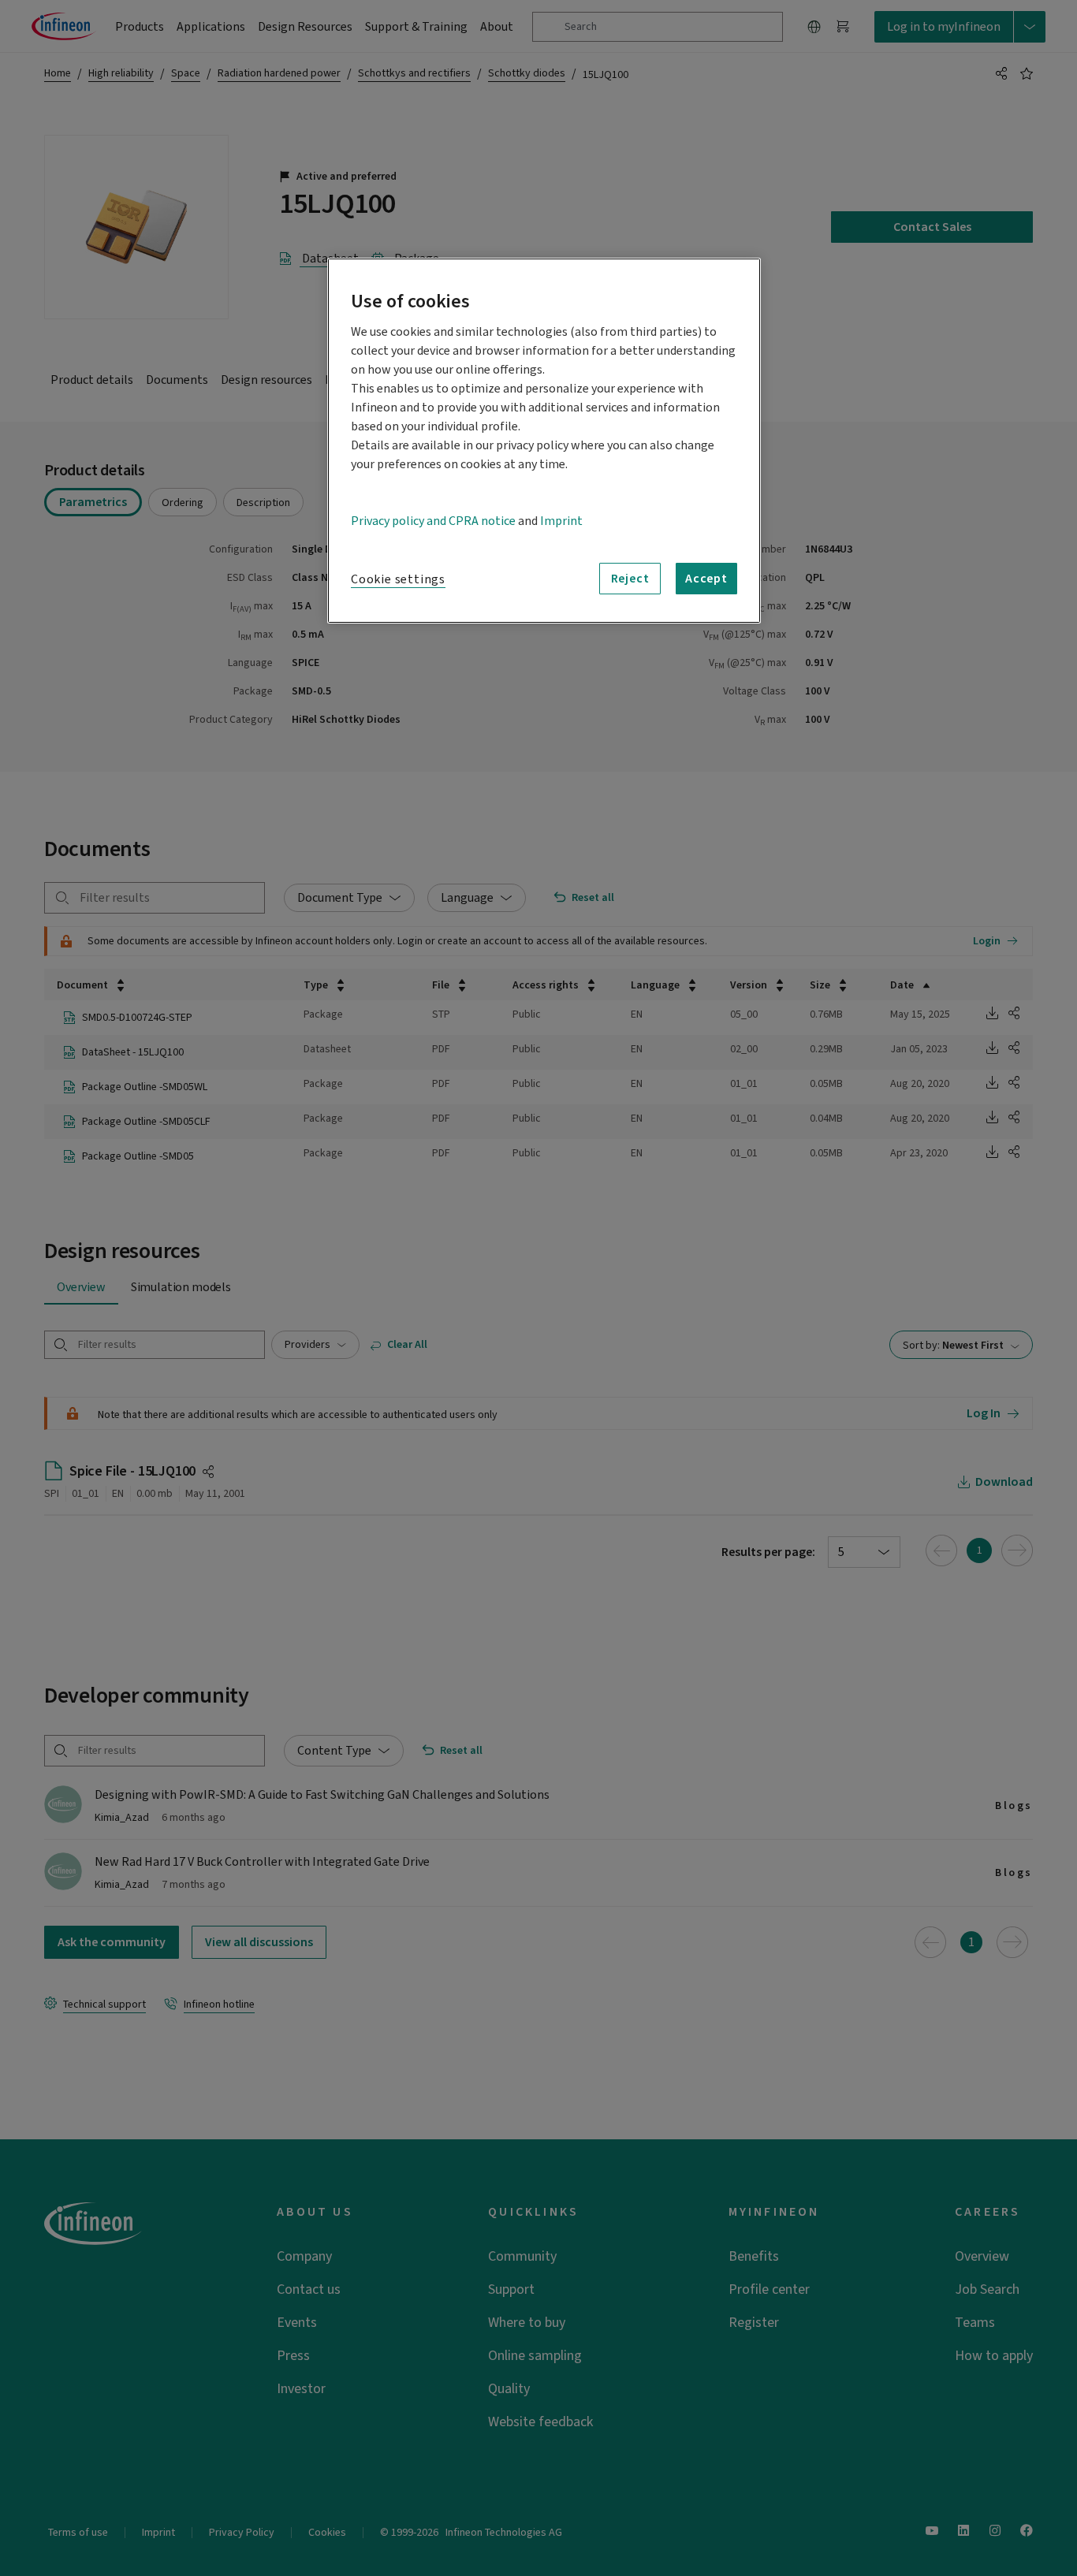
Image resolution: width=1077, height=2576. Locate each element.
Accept (706, 579)
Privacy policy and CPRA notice (433, 521)
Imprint (561, 521)
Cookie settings (398, 579)
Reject (630, 579)
